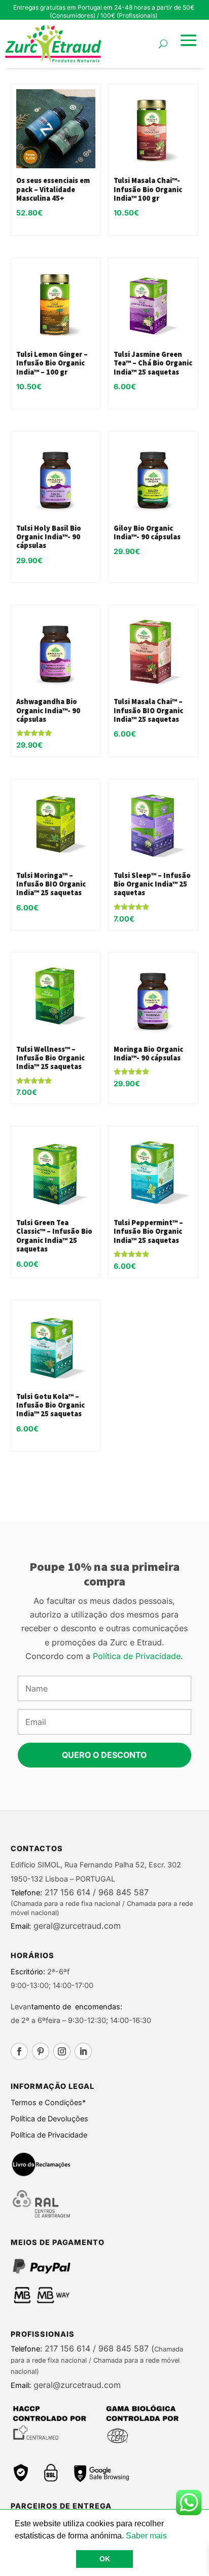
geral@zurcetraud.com (76, 1926)
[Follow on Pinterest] (41, 2051)
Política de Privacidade (137, 1656)
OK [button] (105, 2559)
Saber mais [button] (146, 2536)
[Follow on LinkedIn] (83, 2051)
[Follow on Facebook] (19, 2051)
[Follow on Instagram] (62, 2051)
